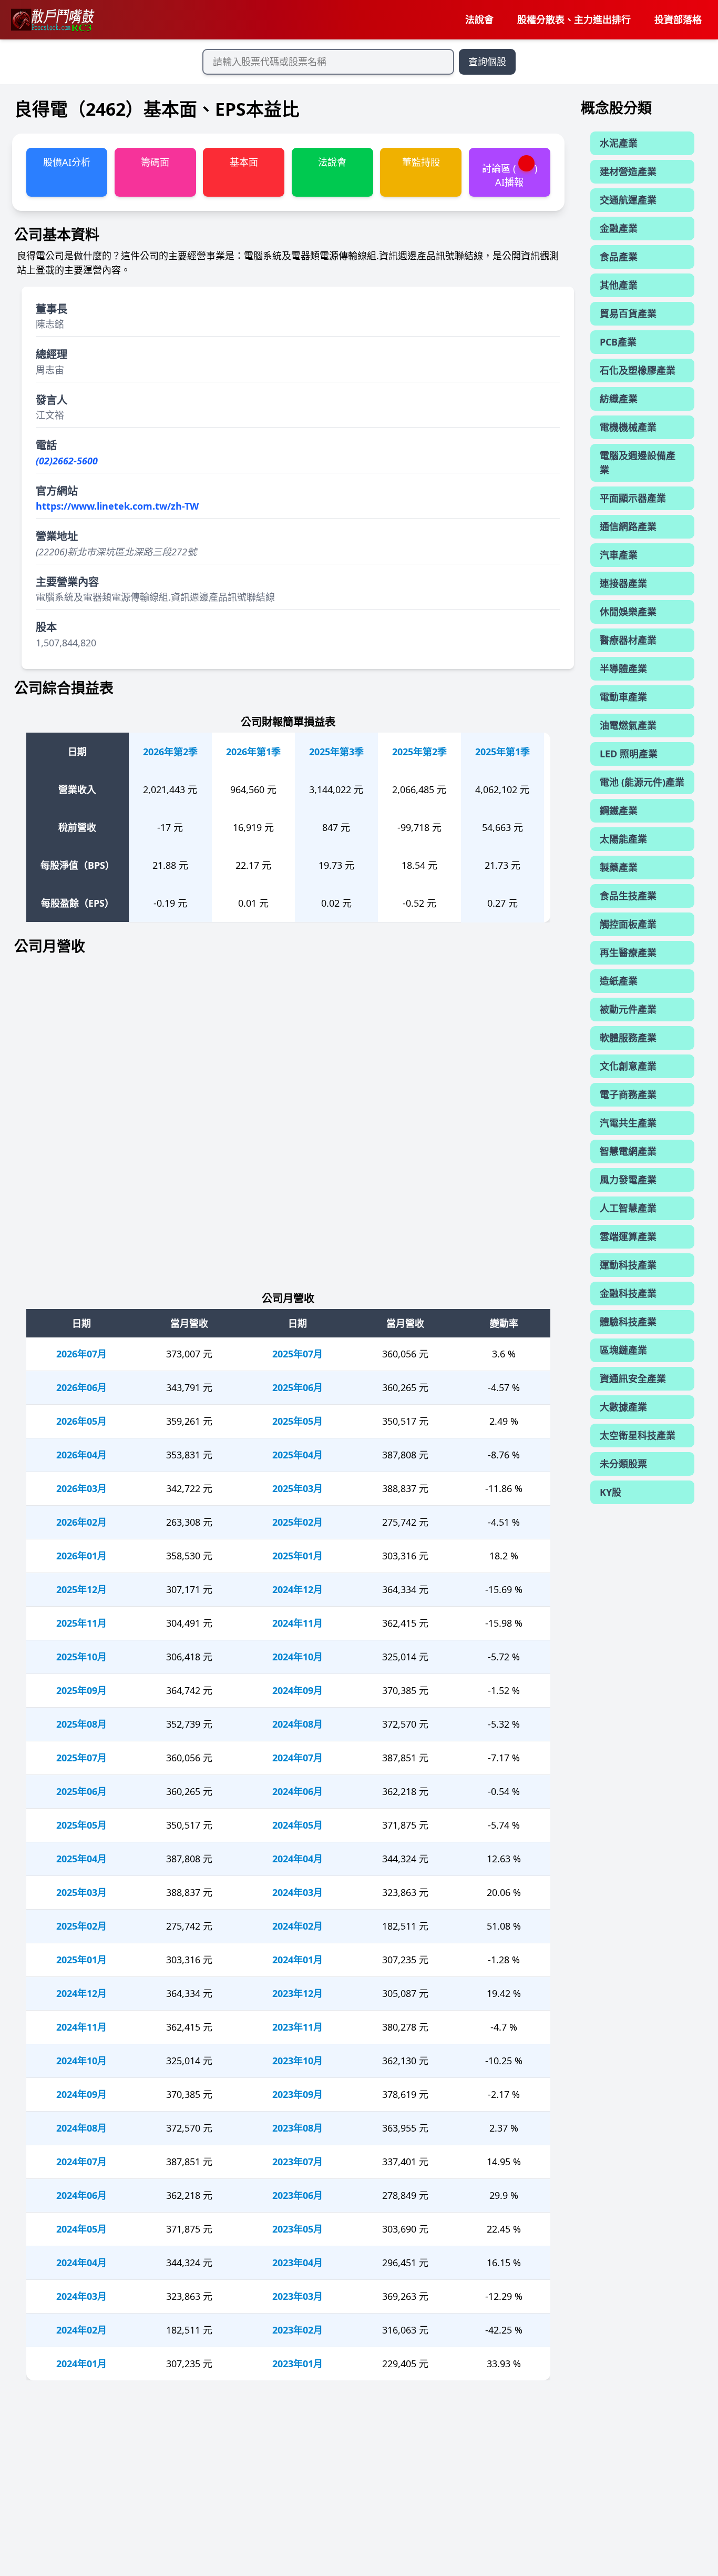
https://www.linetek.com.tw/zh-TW (117, 506)
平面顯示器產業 (633, 498)
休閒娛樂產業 (628, 612)
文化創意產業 (628, 1066)
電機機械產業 (628, 427)
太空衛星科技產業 (638, 1435)
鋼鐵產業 (619, 810)
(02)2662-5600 (67, 461)
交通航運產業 (628, 200)
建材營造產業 (628, 171)
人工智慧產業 (628, 1208)
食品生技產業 (628, 896)
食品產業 (619, 257)
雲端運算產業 (628, 1236)
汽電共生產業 (628, 1123)
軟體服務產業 (628, 1038)
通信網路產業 (628, 526)
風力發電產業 (628, 1180)
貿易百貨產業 (628, 313)
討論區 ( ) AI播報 (510, 175)
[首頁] (52, 20)
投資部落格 (678, 19)
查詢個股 (487, 62)
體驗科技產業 (628, 1322)
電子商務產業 (628, 1094)
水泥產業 (619, 143)
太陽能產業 (623, 839)
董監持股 (421, 162)
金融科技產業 (628, 1293)
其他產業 (619, 285)
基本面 (244, 162)
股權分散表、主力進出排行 (574, 19)
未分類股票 (623, 1464)
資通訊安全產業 (633, 1378)
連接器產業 (623, 583)
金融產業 (619, 228)
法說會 (479, 19)
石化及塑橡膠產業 (638, 370)
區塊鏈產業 (623, 1350)
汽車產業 (619, 555)
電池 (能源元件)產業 (642, 782)
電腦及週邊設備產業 (638, 463)
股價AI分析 (67, 162)
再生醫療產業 (628, 952)
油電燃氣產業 (628, 725)
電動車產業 (623, 697)
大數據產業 (623, 1407)
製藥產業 (619, 867)
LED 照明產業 (629, 754)
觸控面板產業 (628, 924)
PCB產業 (618, 342)
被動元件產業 (628, 1009)
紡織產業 (619, 399)
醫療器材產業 (628, 640)
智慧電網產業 (628, 1151)
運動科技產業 (628, 1265)
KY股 (611, 1492)
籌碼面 (155, 162)
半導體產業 (623, 668)
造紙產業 (619, 981)
